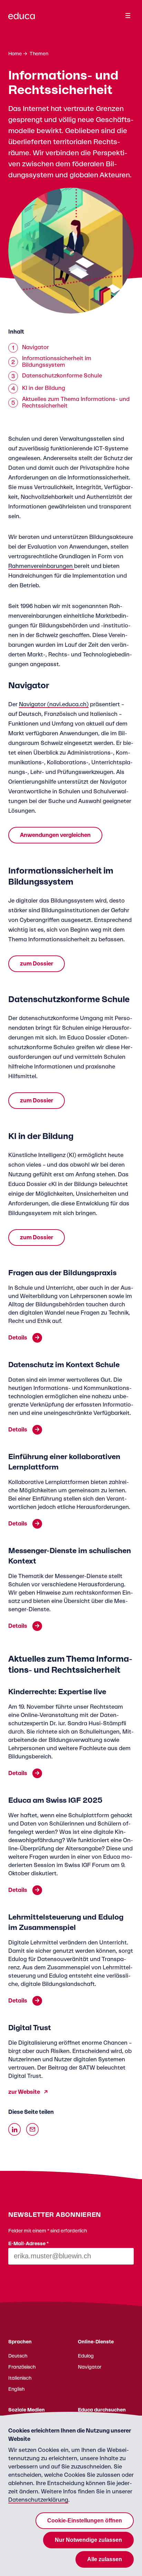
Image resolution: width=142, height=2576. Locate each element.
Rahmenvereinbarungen (41, 566)
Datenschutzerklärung (38, 2500)
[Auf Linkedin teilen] (14, 2129)
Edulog (86, 2356)
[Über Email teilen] (32, 2129)
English (16, 2389)
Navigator (90, 2367)
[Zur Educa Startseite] (22, 19)
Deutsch (18, 2356)
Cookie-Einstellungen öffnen (85, 2521)
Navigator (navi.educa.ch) (54, 704)
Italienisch (20, 2378)
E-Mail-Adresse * (29, 2244)
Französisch (22, 2367)
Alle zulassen (105, 2559)
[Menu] (128, 16)
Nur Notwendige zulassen (88, 2540)
